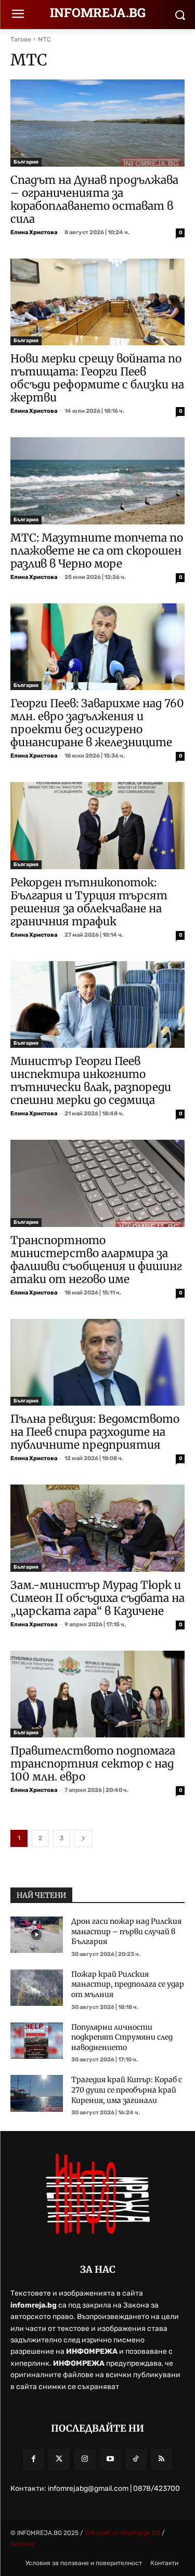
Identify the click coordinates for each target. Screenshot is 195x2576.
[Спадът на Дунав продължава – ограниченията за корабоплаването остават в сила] (97, 123)
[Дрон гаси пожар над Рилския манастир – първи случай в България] (37, 1935)
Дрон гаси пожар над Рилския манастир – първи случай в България (126, 1931)
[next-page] (83, 1838)
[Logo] (97, 2194)
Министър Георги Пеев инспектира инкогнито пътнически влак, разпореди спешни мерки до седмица (91, 1081)
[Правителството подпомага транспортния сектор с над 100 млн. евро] (97, 1694)
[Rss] (161, 2459)
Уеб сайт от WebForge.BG (123, 2533)
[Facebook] (34, 2459)
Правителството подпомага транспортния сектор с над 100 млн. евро (93, 1764)
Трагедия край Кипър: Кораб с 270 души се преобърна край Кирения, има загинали (127, 2090)
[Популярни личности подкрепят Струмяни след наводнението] (37, 2041)
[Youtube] (110, 2459)
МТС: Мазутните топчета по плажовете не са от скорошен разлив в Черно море (97, 551)
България (26, 162)
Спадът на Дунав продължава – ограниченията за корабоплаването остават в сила (94, 199)
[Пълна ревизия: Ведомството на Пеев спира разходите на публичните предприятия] (97, 1363)
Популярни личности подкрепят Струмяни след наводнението (122, 2037)
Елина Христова (34, 232)
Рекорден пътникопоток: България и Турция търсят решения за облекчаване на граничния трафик (89, 902)
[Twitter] (59, 2459)
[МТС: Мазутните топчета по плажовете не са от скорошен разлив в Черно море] (97, 481)
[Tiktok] (136, 2459)
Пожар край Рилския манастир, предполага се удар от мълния (128, 1984)
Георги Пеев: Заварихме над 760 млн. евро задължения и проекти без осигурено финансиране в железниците (97, 723)
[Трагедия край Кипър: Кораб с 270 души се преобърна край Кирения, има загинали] (37, 2093)
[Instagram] (84, 2459)
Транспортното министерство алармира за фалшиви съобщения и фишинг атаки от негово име (96, 1260)
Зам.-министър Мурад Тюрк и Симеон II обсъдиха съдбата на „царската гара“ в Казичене (97, 1598)
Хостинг (23, 2544)
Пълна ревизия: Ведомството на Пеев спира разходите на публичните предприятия (95, 1432)
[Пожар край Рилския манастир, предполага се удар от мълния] (37, 1988)
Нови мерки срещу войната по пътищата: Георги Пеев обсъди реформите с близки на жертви (97, 378)
